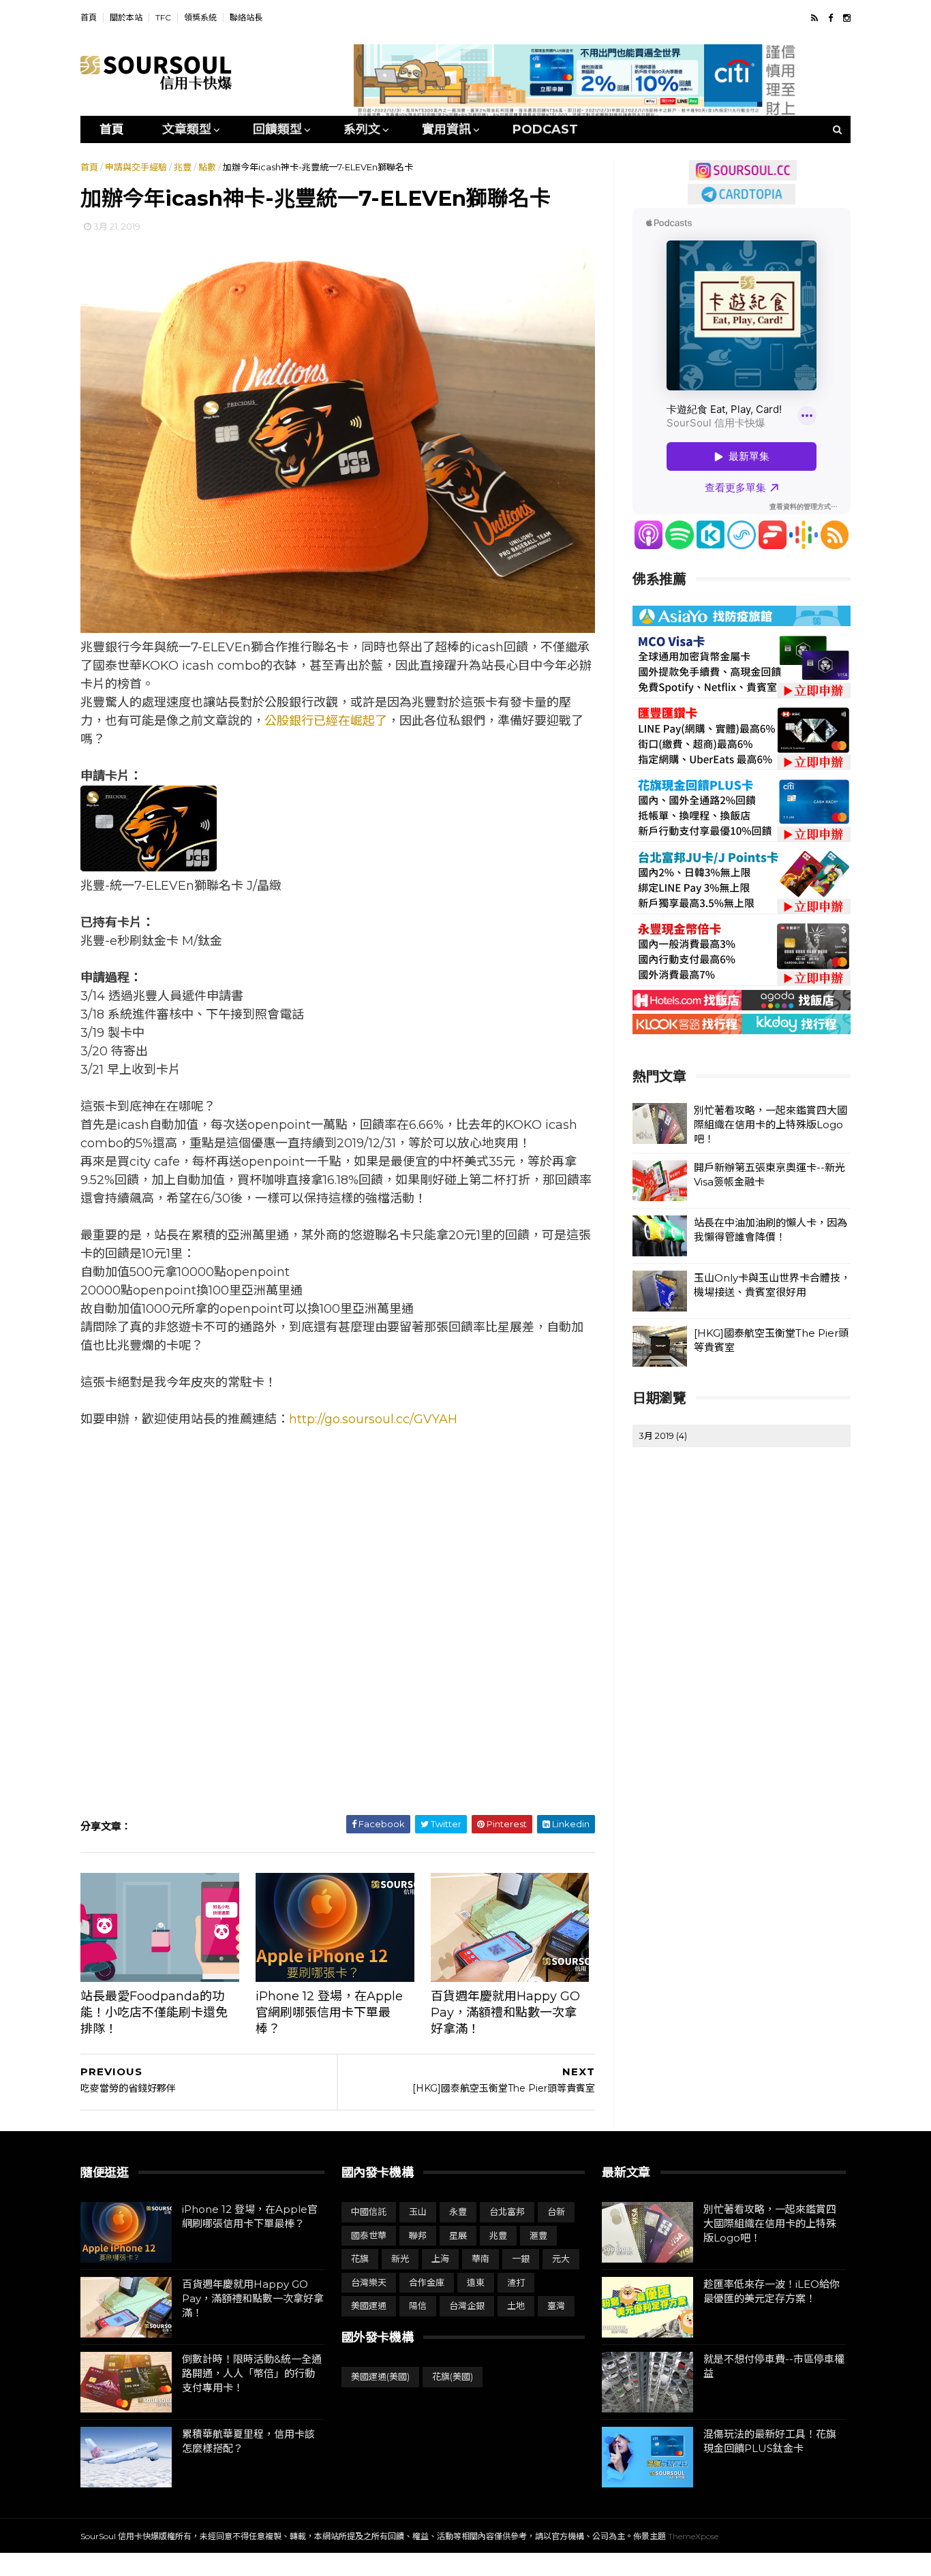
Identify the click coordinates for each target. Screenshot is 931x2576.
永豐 (458, 2212)
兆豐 (183, 167)
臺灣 (556, 2306)
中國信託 (369, 2212)
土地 (516, 2306)
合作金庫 (427, 2282)
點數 (207, 167)
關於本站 (126, 17)
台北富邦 (507, 2212)
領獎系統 (200, 17)
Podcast (545, 129)
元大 (561, 2259)
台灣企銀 (467, 2306)
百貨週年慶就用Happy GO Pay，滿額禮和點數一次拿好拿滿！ (505, 2013)
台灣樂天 (369, 2282)
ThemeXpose (693, 2536)
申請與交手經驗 (136, 167)
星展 (458, 2235)
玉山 (418, 2212)
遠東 (476, 2282)
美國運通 (369, 2306)
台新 (556, 2212)
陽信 (418, 2306)
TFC (163, 17)
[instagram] (847, 18)
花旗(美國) (453, 2376)
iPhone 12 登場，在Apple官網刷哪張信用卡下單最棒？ (329, 2013)
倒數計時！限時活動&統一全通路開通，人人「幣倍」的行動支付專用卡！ (252, 2373)
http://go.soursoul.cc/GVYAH (373, 1419)
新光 (400, 2259)
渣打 (516, 2282)
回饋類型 (277, 129)
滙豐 (538, 2235)
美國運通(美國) (380, 2376)
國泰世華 (369, 2235)
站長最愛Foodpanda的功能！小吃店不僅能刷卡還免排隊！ (154, 2013)
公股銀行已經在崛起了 (326, 721)
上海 (440, 2259)
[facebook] (830, 18)
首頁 (89, 17)
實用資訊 (446, 129)
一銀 (521, 2259)
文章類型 (187, 129)
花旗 (360, 2259)
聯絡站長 (246, 17)
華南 (480, 2259)
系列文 (362, 129)
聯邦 (418, 2235)
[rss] (814, 18)
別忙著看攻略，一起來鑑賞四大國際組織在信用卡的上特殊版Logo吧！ (770, 1124)
